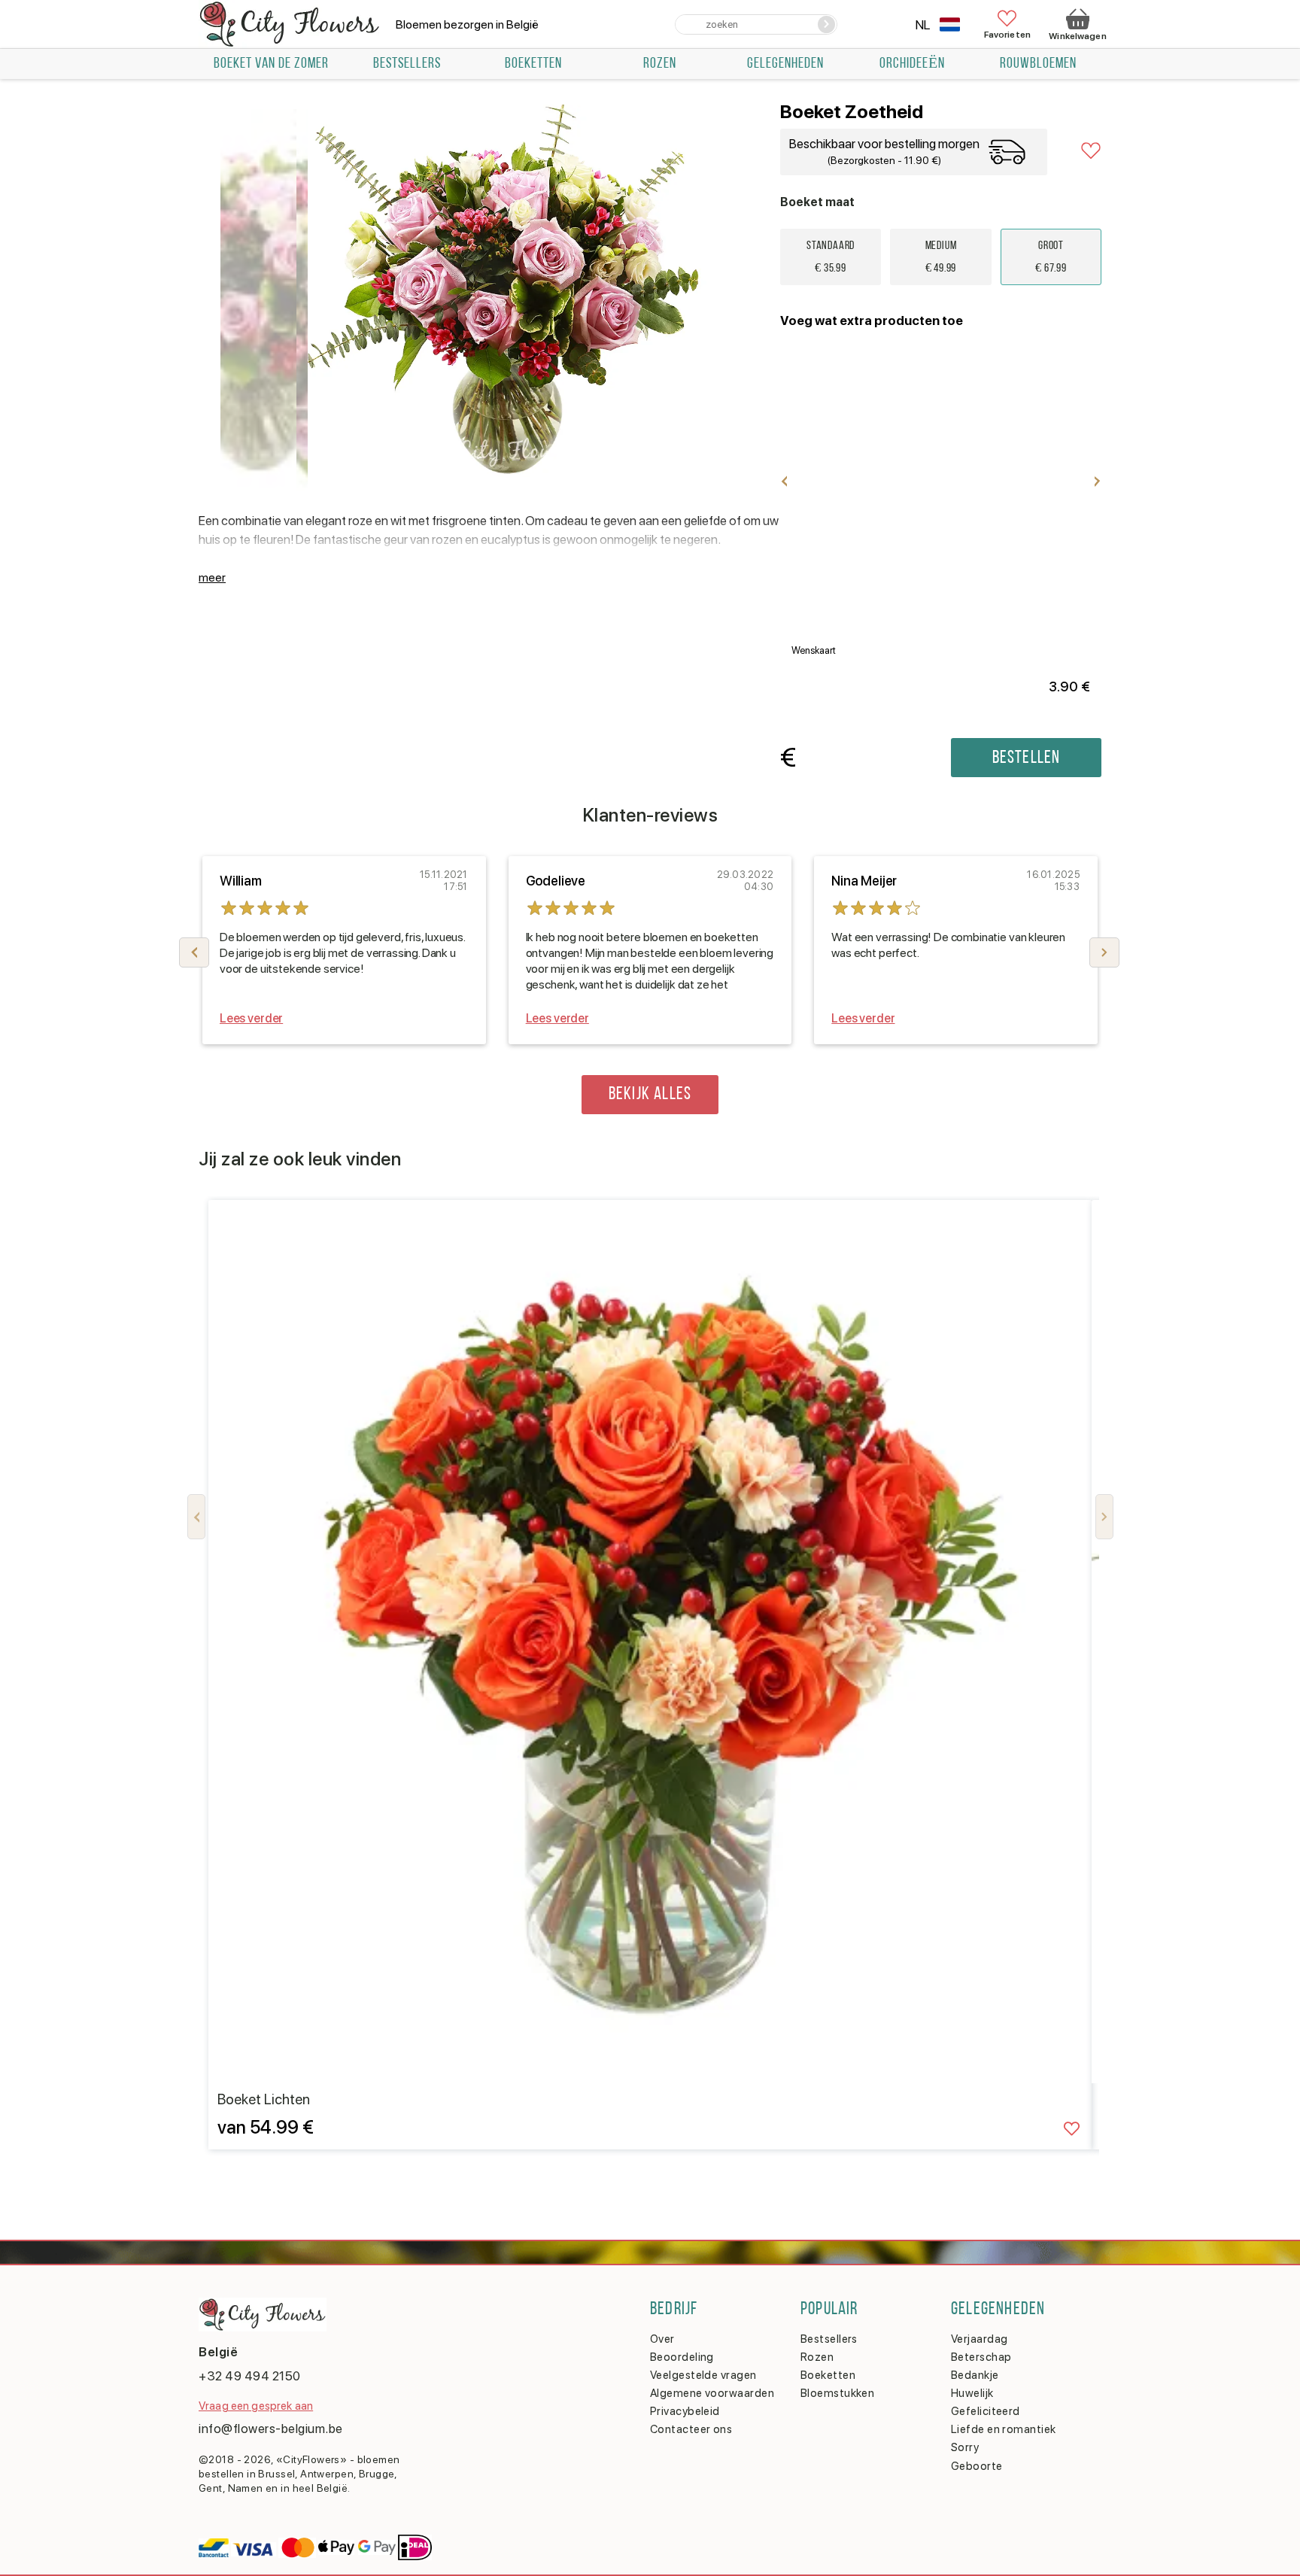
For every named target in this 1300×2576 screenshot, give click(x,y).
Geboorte (977, 2466)
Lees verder (251, 1018)
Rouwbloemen (1038, 64)
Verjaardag (980, 2339)
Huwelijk (972, 2393)
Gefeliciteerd (986, 2411)
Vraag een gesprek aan (256, 2406)
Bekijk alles (650, 1095)
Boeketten (533, 64)
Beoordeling (682, 2357)
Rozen (660, 64)
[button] (1104, 952)
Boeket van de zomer (271, 64)
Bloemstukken (837, 2393)
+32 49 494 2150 (250, 2376)
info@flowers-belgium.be (271, 2429)
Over (662, 2339)
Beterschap (981, 2357)
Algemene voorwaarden (712, 2393)
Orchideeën (912, 64)
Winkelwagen (1077, 36)
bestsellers (407, 64)
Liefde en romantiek (1004, 2429)
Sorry (965, 2447)
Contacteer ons (691, 2429)
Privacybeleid (685, 2411)
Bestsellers (829, 2339)
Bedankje (975, 2375)
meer (212, 577)
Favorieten (1007, 34)
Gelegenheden (785, 64)
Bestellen (1027, 758)
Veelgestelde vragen (703, 2375)
